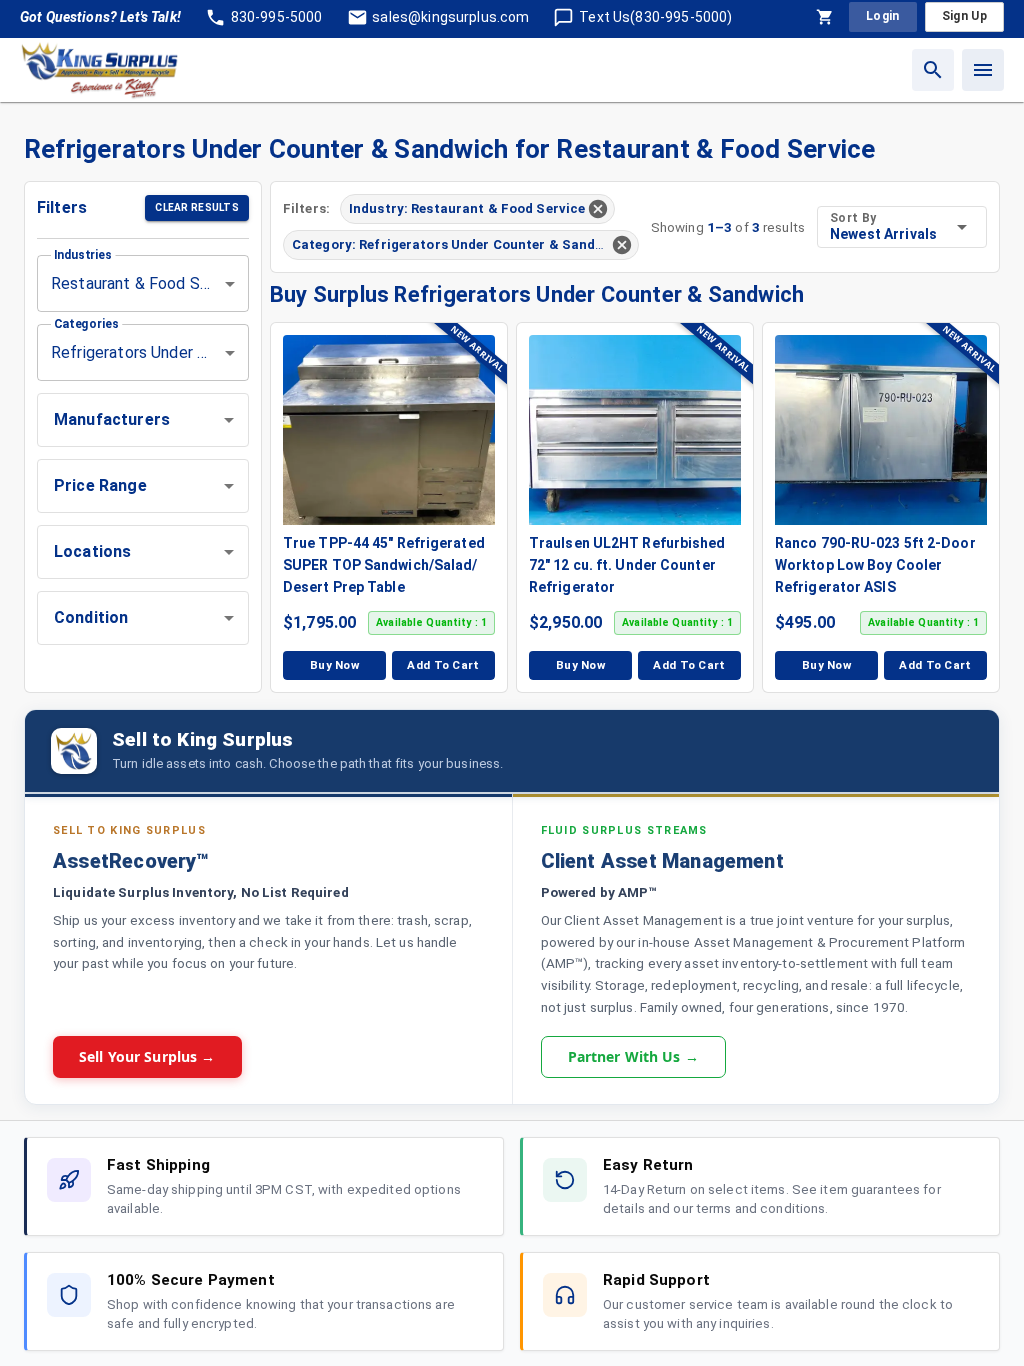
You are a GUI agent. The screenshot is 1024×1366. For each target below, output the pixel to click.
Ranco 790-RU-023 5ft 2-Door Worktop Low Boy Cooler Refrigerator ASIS (875, 565)
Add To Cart (443, 665)
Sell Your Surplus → (147, 1056)
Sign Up (964, 16)
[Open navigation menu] (983, 70)
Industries (83, 255)
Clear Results (197, 207)
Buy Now (334, 665)
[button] (143, 420)
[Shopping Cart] (825, 17)
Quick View (399, 429)
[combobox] (143, 283)
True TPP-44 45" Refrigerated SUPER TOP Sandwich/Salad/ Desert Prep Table (384, 565)
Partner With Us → (633, 1056)
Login (883, 16)
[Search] (933, 70)
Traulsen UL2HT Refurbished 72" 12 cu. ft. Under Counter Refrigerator (627, 565)
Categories (86, 324)
